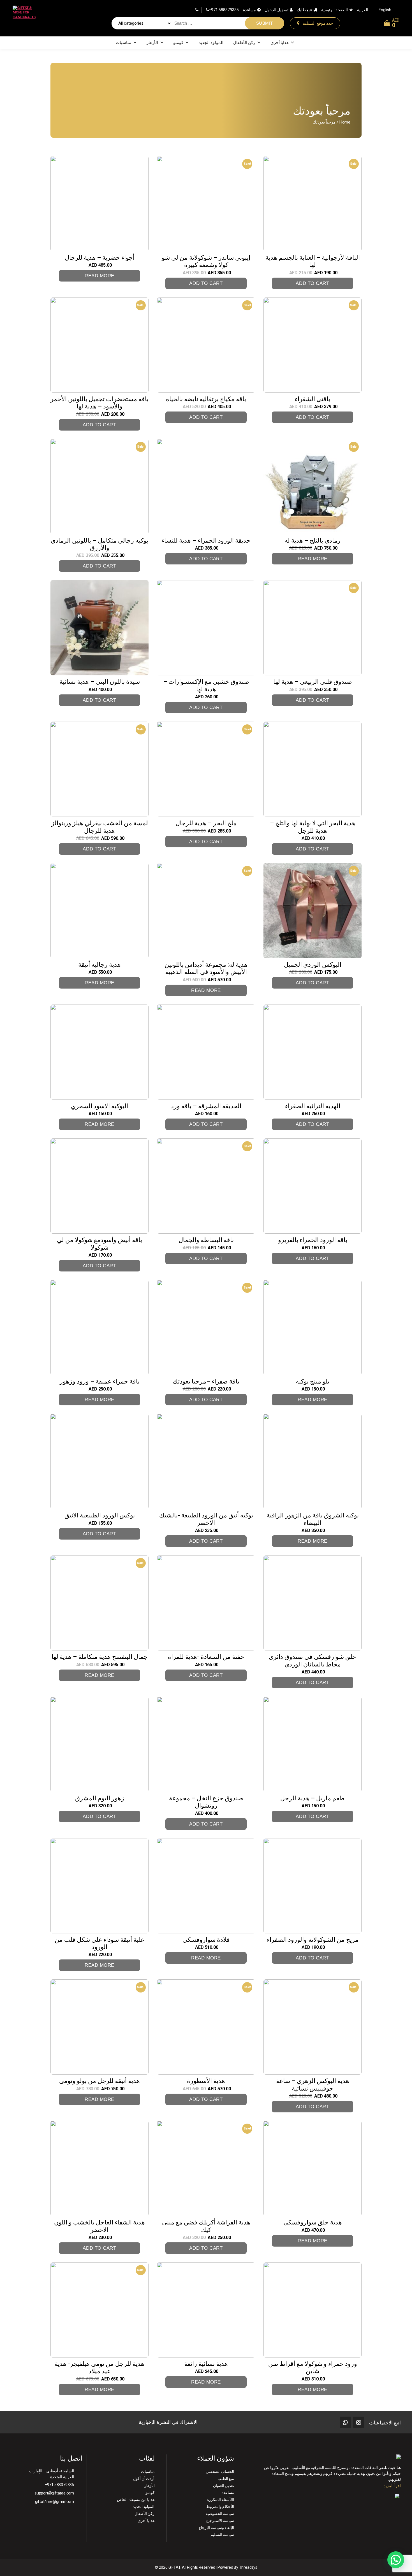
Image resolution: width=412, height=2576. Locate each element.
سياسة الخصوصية (220, 2514)
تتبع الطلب (226, 2479)
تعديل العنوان (224, 2486)
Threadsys (248, 2567)
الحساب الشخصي (220, 2472)
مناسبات (123, 43)
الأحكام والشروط (220, 2507)
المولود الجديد (211, 43)
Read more (99, 276)
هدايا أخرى (280, 43)
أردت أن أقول (144, 2479)
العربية (363, 10)
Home (345, 122)
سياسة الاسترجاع (220, 2521)
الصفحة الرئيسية (335, 10)
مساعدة (249, 10)
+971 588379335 (224, 10)
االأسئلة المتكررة (221, 2500)
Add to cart (206, 283)
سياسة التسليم (222, 2535)
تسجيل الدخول (277, 10)
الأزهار (152, 43)
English (385, 10)
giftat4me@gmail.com (55, 2501)
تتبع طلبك (304, 10)
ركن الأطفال (244, 43)
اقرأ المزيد (392, 2486)
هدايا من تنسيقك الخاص (136, 2500)
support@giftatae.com (54, 2493)
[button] (396, 2560)
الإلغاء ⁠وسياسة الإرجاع (217, 2528)
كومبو (178, 43)
